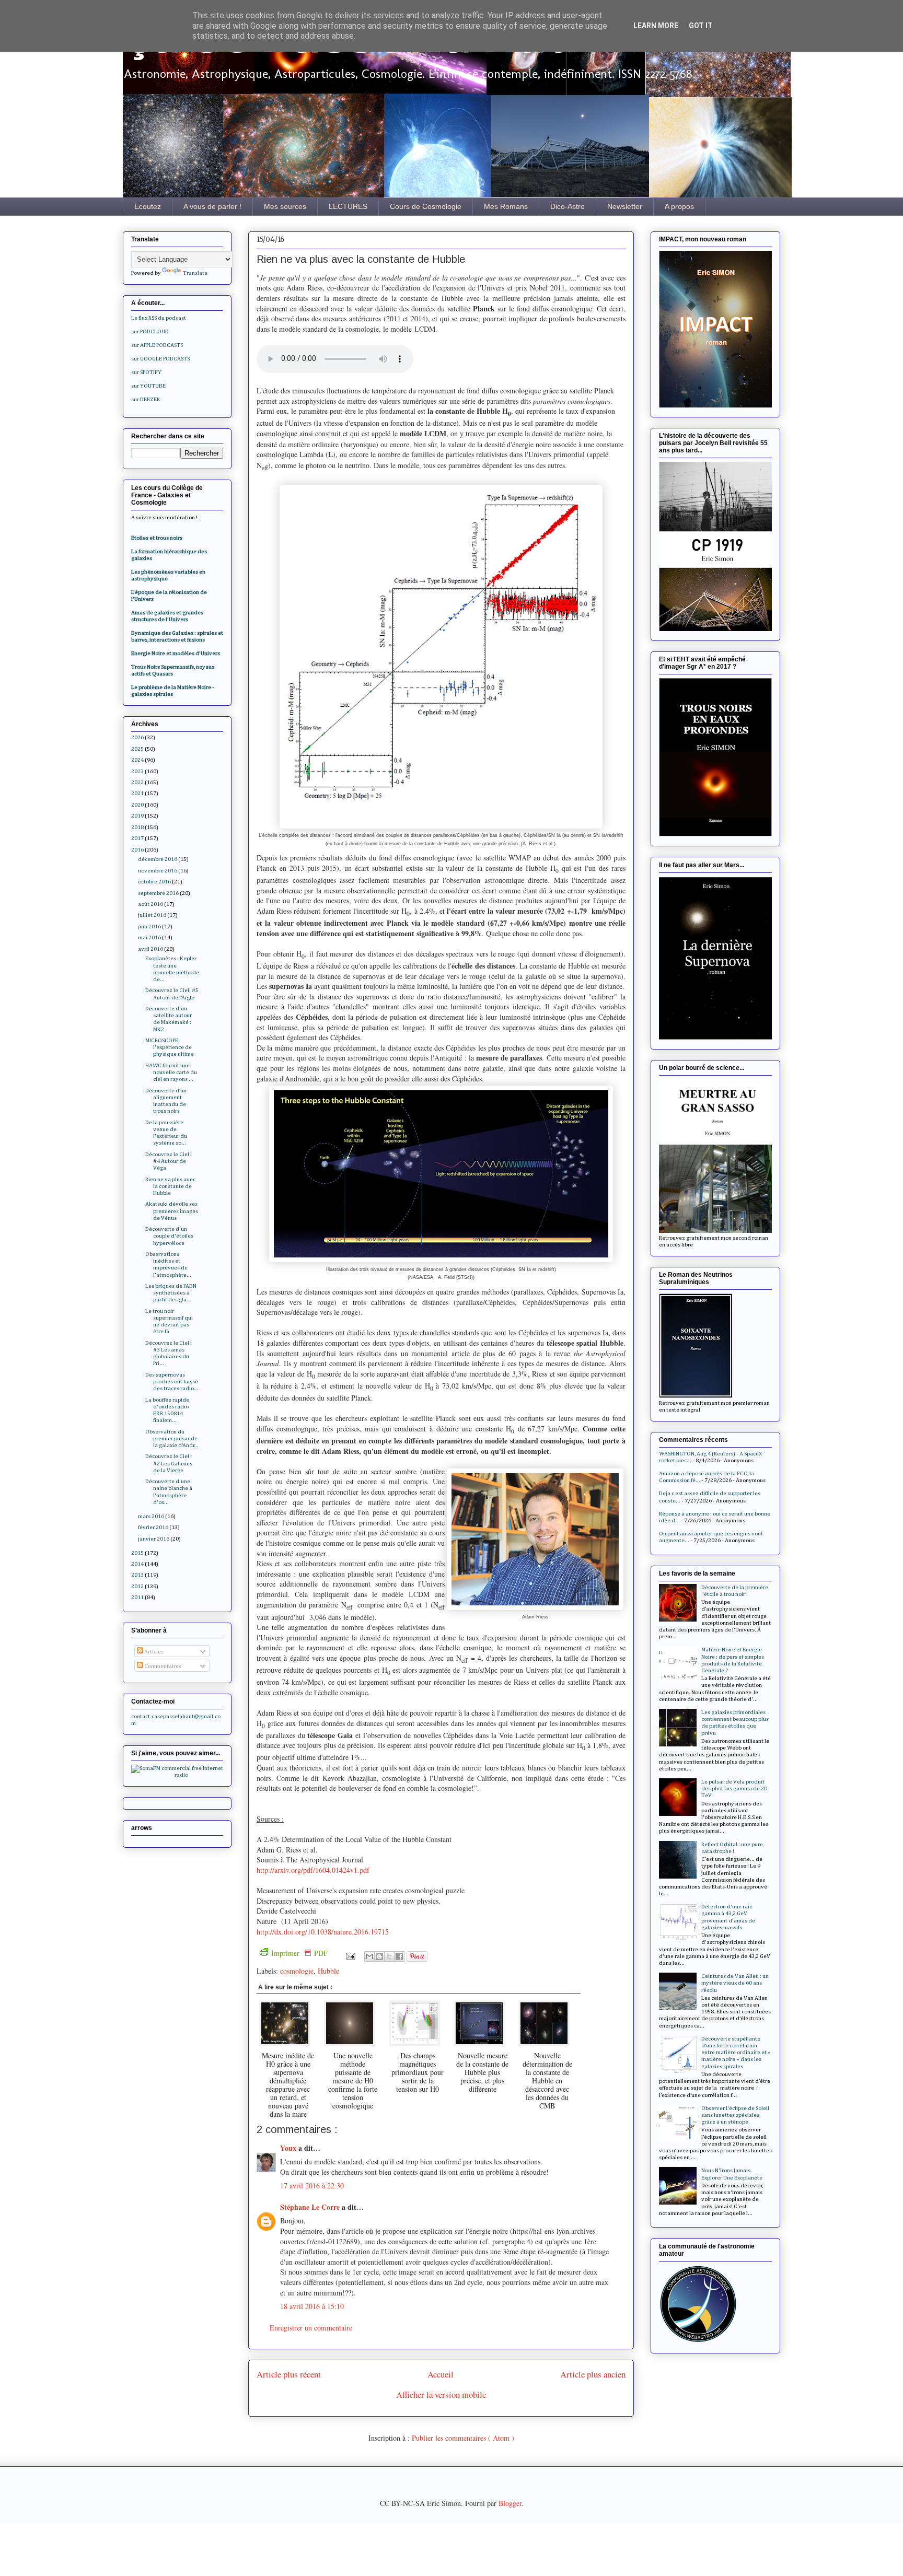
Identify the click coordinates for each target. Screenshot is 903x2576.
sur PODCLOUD (150, 331)
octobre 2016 (154, 882)
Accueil (441, 2374)
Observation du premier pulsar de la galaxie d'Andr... (172, 1438)
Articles (153, 1652)
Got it (701, 26)
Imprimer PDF (299, 1953)
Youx (289, 2148)
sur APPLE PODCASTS (157, 345)
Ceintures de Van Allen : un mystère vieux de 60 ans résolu (735, 1983)
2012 (137, 1586)
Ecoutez (148, 206)
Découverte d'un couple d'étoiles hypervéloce (169, 1236)
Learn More (656, 26)
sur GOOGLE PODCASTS (160, 359)
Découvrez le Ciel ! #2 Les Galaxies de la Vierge (169, 1463)
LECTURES (348, 206)
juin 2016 (149, 926)
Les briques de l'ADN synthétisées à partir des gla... (171, 1293)
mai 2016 (149, 937)
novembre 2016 (158, 871)
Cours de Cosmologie (426, 206)
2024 (137, 760)
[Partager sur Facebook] (399, 1956)
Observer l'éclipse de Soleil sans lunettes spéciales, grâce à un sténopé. (735, 2115)
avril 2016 (150, 949)
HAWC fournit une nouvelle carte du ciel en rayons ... (171, 1072)
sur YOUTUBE (148, 386)
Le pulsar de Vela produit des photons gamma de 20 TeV (734, 1788)
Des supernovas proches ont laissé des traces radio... (172, 1382)
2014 (137, 1564)
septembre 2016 (158, 893)
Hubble (328, 1971)
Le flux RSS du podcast (159, 318)
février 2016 (153, 1527)
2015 (137, 1553)
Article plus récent (289, 2374)
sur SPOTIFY (146, 372)
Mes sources (285, 206)
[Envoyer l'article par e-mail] (350, 1955)
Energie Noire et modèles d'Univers (176, 653)
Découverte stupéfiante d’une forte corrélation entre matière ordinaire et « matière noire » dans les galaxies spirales (736, 2053)
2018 (137, 827)
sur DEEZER (146, 399)
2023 (137, 771)
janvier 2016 (154, 1539)
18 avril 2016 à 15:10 (312, 2306)
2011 (137, 1597)
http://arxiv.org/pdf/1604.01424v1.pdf (313, 1870)
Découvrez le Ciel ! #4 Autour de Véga (169, 1161)
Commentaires (162, 1666)
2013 (137, 1575)
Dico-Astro (568, 206)
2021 (137, 793)
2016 (137, 850)
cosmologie (297, 1971)
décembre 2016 (158, 859)
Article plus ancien (593, 2374)
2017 (137, 838)
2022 (137, 782)
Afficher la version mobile (441, 2394)
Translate (195, 273)
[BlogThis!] (379, 1956)
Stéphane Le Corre (311, 2207)
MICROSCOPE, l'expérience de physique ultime (170, 1047)
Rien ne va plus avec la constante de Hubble (170, 1186)
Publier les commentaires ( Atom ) (463, 2438)
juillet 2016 (152, 915)
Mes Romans (506, 206)
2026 (137, 737)
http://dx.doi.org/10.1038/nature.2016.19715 (323, 1932)
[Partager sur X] (389, 1956)
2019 (137, 816)
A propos (679, 206)
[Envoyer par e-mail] (369, 1956)
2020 (137, 805)
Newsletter (625, 206)
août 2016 (150, 904)
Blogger (510, 2503)
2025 (137, 749)
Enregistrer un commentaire (311, 2328)
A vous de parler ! (212, 206)
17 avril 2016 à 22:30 (312, 2185)
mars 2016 (151, 1516)
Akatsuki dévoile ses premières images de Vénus (172, 1211)
